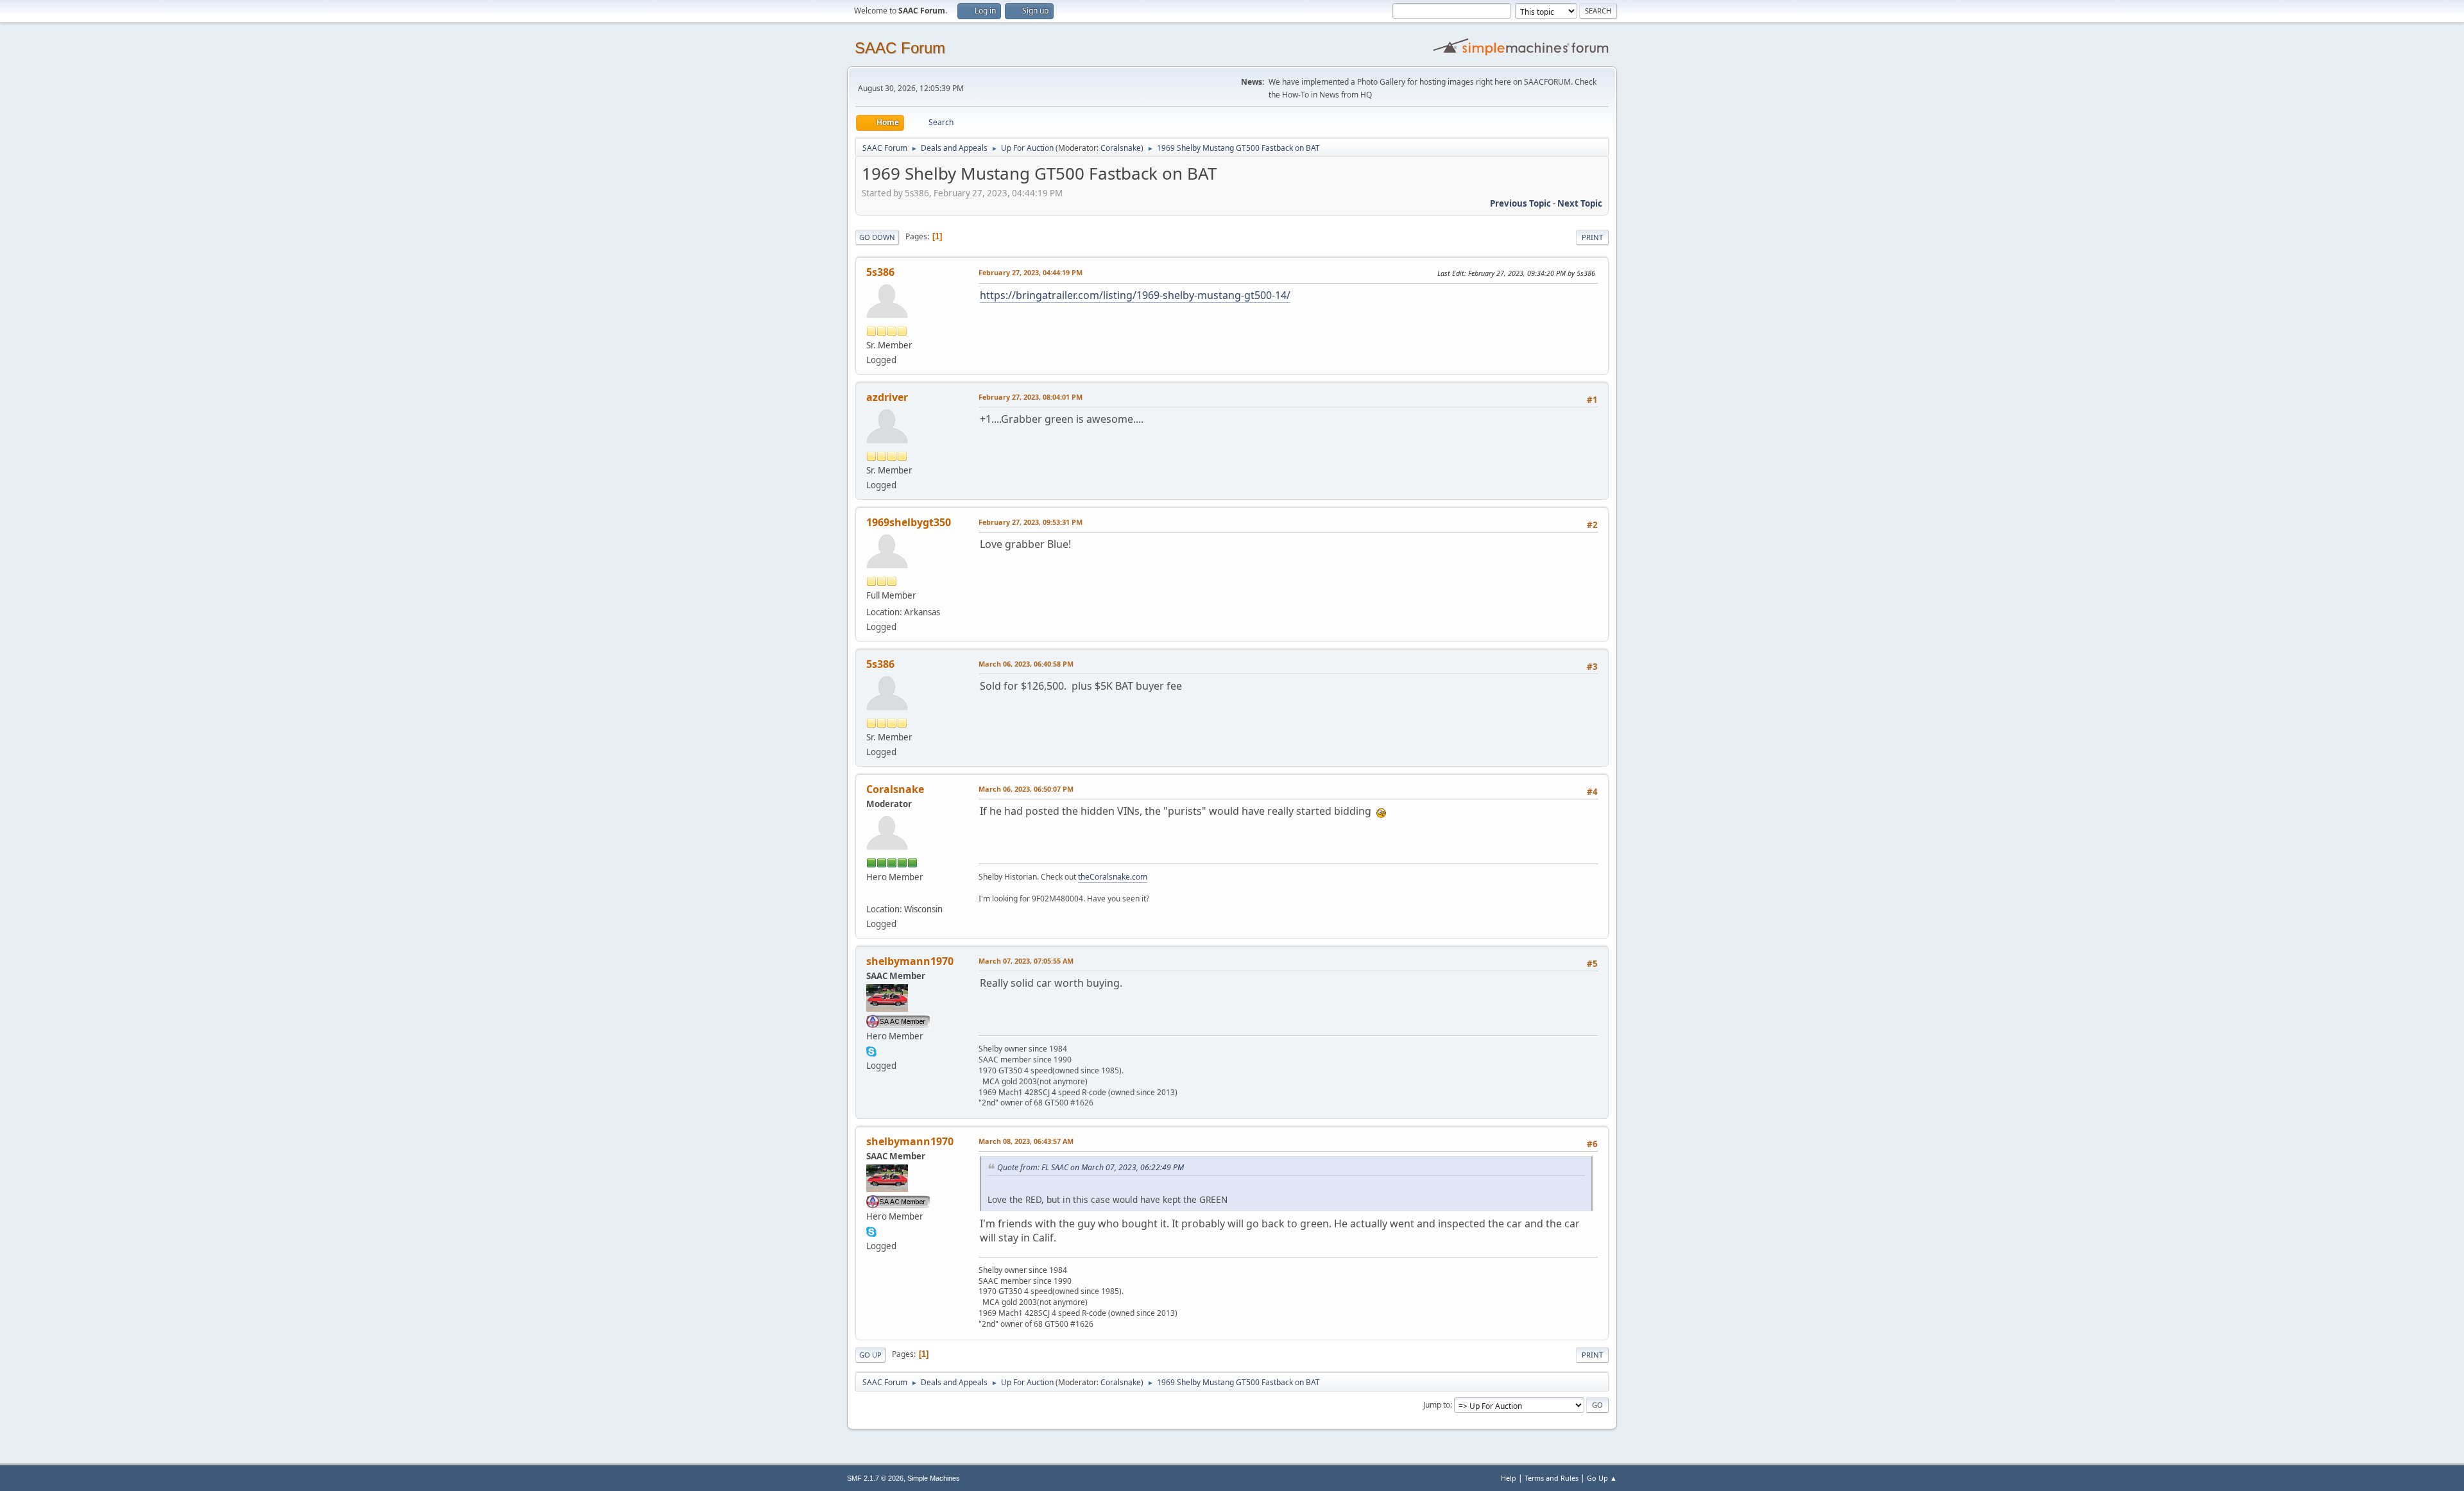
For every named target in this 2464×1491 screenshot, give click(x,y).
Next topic (1580, 203)
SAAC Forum (900, 48)
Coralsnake (1121, 148)
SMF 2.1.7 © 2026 (875, 1478)
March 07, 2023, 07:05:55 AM (1026, 961)
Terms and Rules (1552, 1478)
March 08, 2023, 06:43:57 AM (1026, 1141)
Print (1592, 237)
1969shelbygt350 (909, 522)
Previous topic (1520, 203)
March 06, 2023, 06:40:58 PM (1026, 664)
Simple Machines (934, 1478)
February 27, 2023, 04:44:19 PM (1031, 272)
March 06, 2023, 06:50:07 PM (1026, 789)
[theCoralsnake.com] (871, 894)
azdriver (887, 397)
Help (1509, 1478)
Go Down (877, 237)
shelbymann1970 (910, 961)
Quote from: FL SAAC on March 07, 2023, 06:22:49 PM (1091, 1167)
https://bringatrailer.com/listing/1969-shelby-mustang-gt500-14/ (1135, 295)
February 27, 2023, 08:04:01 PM (1031, 397)
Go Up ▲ (1602, 1478)
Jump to (1437, 1405)
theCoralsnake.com (1113, 877)
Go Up (870, 1355)
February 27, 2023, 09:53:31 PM (1031, 522)
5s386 (880, 272)
